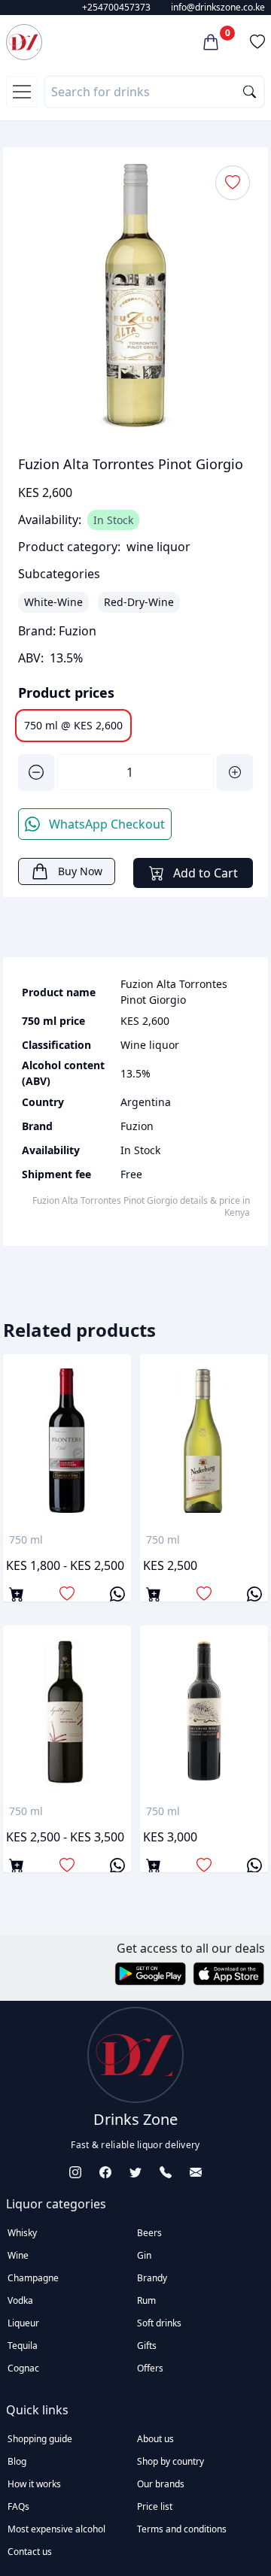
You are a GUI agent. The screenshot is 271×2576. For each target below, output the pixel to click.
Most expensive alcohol (56, 2529)
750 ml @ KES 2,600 (73, 725)
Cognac (23, 2368)
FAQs (18, 2506)
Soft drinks (159, 2323)
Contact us (30, 2552)
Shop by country (171, 2461)
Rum (146, 2300)
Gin (144, 2255)
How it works (34, 2484)
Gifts (147, 2346)
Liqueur (23, 2323)
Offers (150, 2368)
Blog (17, 2461)
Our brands (161, 2484)
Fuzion (78, 631)
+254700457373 (116, 7)
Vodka (20, 2300)
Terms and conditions (182, 2529)
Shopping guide (40, 2439)
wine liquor (158, 547)
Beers (149, 2233)
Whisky (22, 2233)
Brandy (152, 2278)
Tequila (23, 2346)
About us (155, 2439)
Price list (155, 2506)
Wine (18, 2255)
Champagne (33, 2278)
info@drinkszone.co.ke (218, 7)
